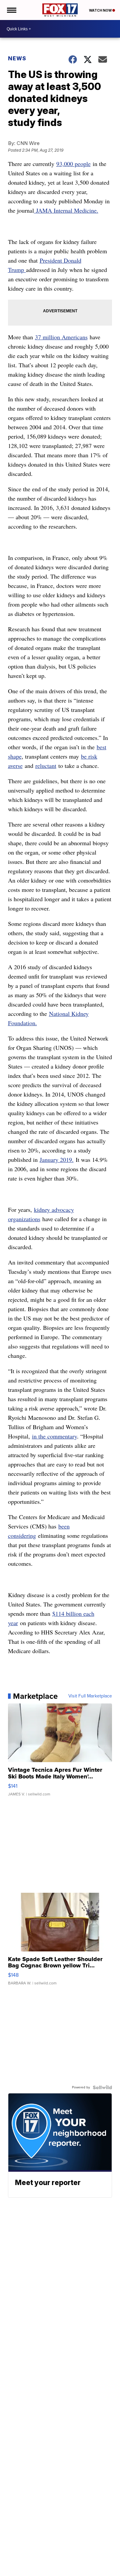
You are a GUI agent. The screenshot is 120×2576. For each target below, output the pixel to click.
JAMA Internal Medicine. (66, 210)
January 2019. (57, 1160)
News (17, 58)
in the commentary (54, 1436)
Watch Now (101, 10)
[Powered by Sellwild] (102, 2087)
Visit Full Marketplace (90, 1696)
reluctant (46, 766)
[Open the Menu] (11, 10)
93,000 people (73, 164)
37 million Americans (61, 337)
